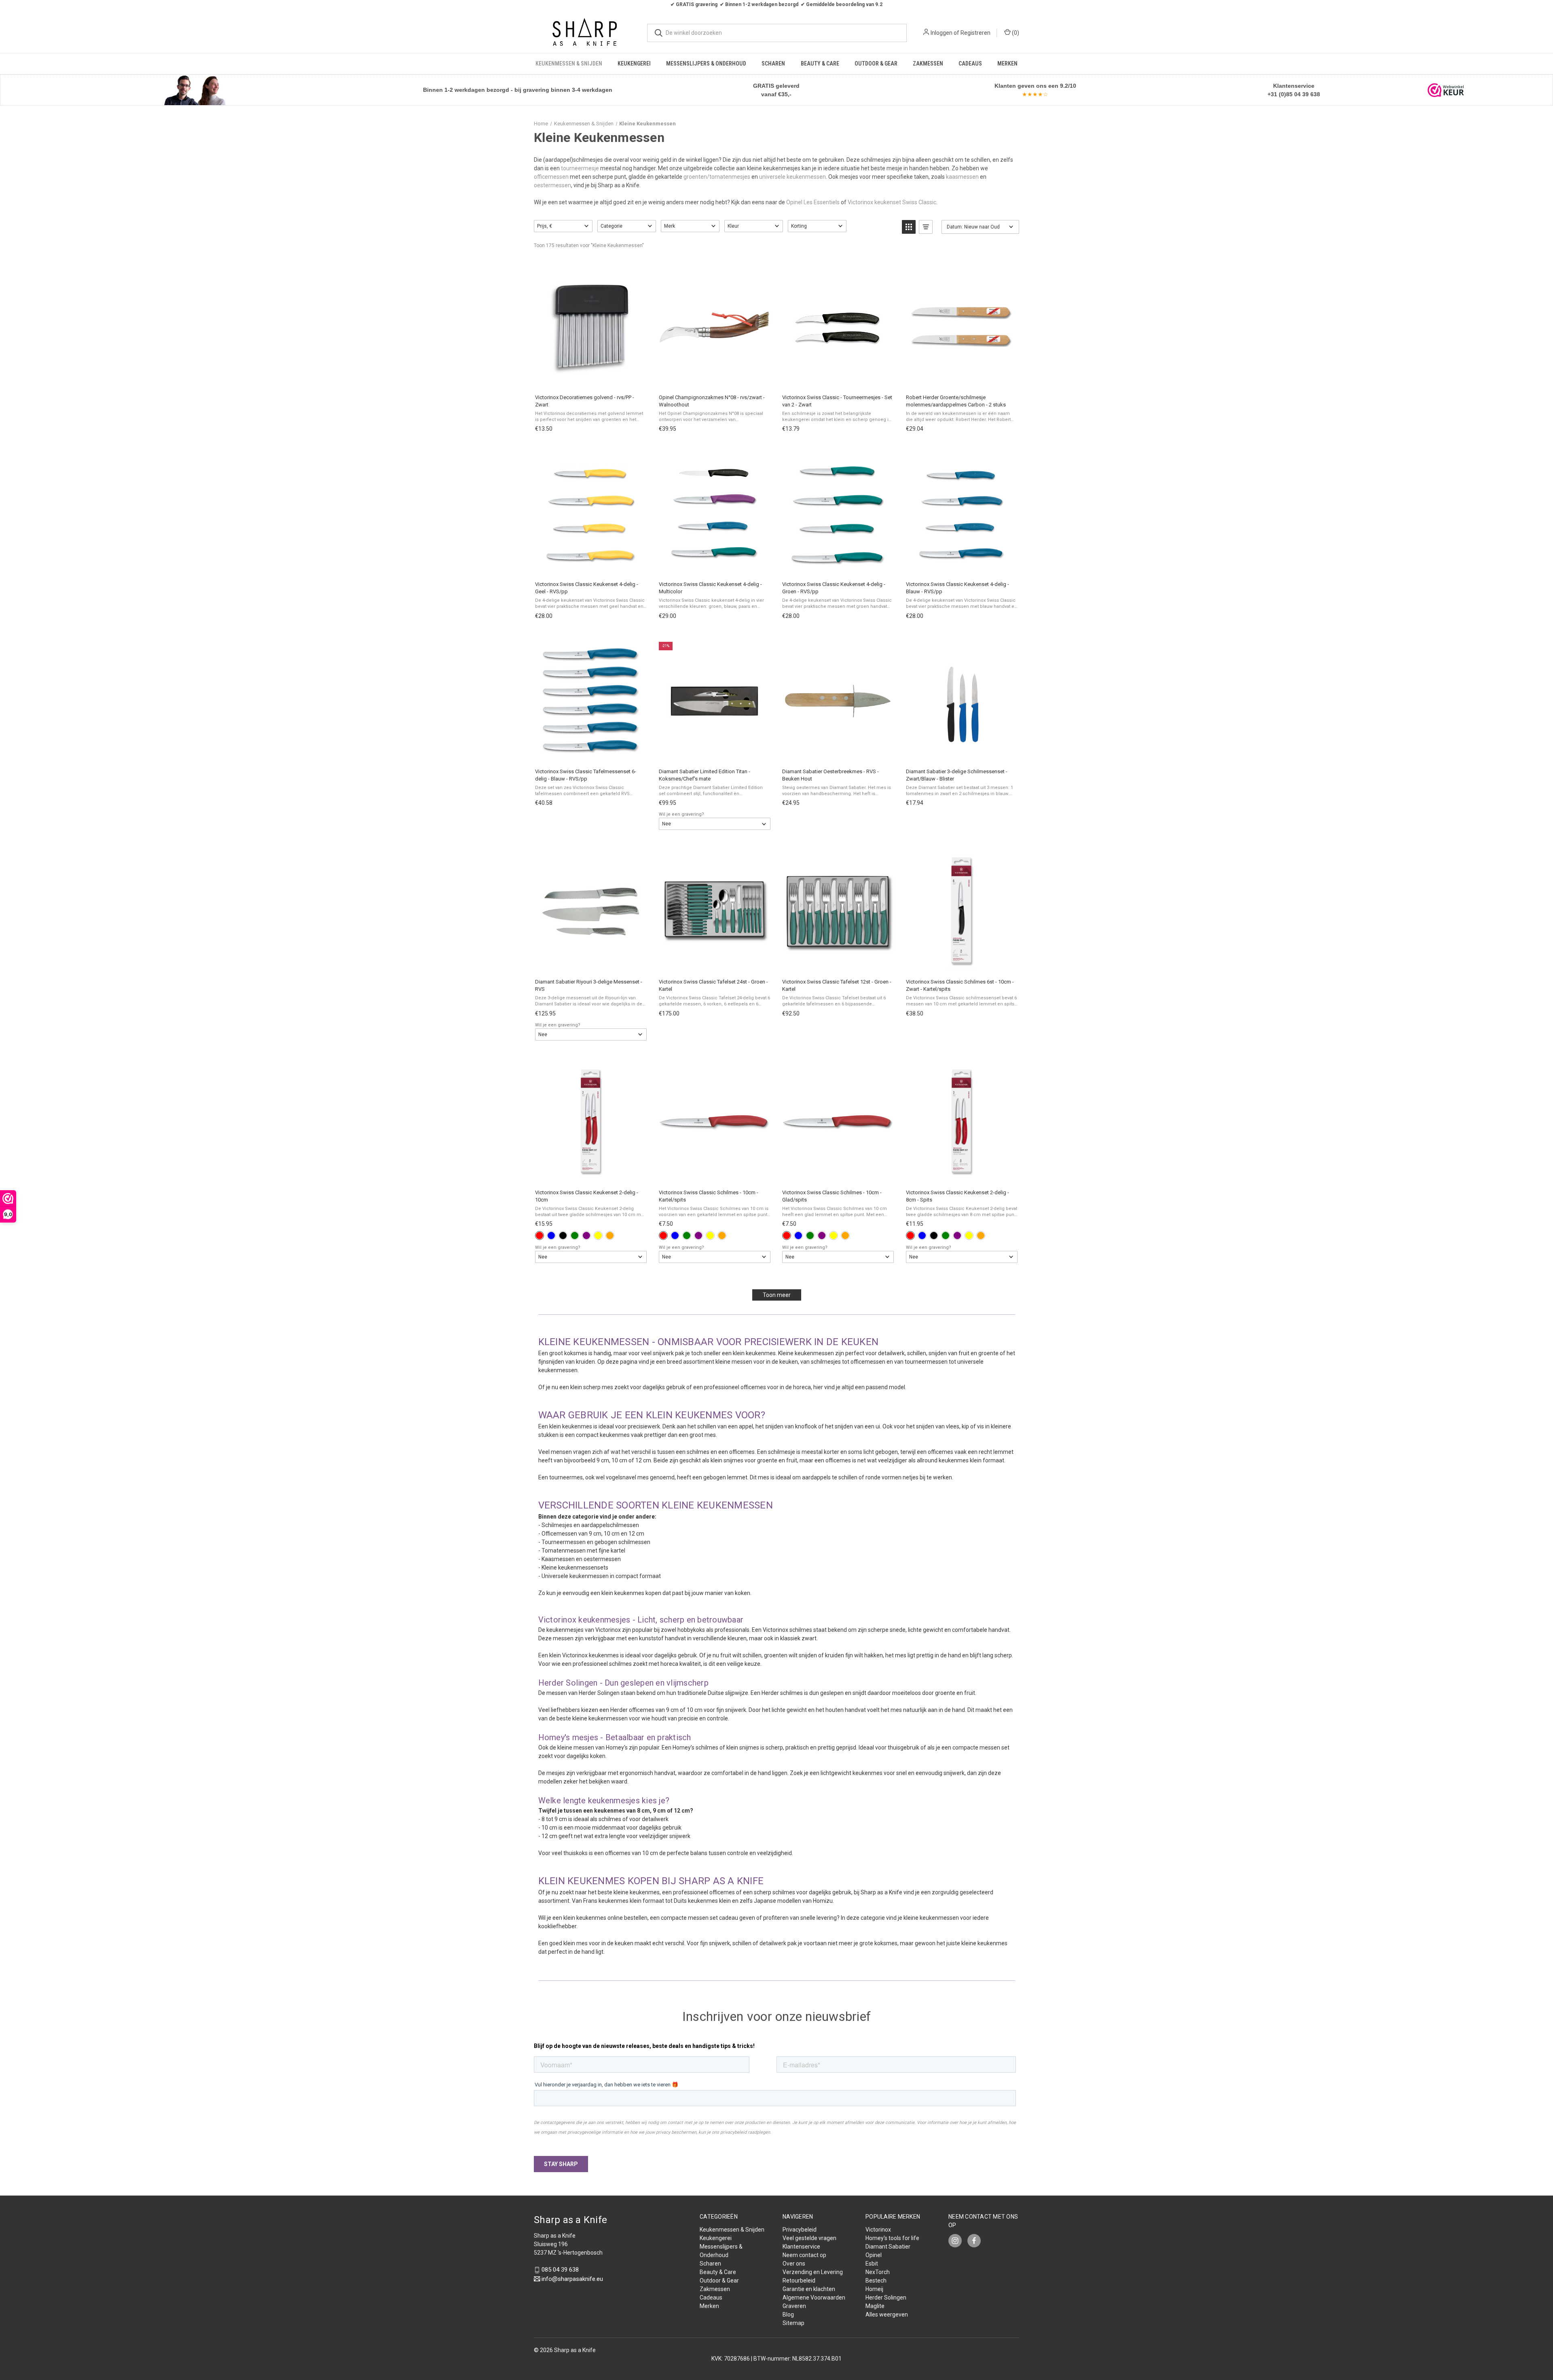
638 (1314, 94)
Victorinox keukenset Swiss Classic (892, 202)
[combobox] (777, 33)
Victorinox (878, 2230)
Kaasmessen (559, 1559)
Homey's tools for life (892, 2238)
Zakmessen (928, 63)
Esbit (872, 2264)
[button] (195, 90)
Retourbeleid (799, 2281)
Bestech (876, 2281)
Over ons (794, 2264)
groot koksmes (568, 1353)
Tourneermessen (564, 1542)
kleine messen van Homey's (592, 1747)
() (1015, 33)
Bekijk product (714, 1174)
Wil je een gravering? (681, 814)
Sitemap (793, 2323)
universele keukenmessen (792, 177)
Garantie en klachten (809, 2289)
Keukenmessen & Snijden (569, 63)
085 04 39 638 (560, 2270)
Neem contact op (804, 2255)
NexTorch (878, 2272)
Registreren (975, 33)
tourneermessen (927, 1362)
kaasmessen (962, 177)
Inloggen (942, 33)
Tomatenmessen (564, 1551)
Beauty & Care (820, 63)
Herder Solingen (599, 1693)
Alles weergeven (887, 2314)
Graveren (794, 2306)
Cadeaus (970, 63)
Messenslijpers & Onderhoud (706, 63)
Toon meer (777, 1295)
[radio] (540, 1235)
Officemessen (560, 1534)
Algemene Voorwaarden (814, 2297)
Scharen (773, 63)
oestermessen (552, 185)
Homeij (874, 2289)
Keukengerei (634, 63)
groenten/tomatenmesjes (717, 177)
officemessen (551, 177)
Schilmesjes (558, 1525)
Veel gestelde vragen (809, 2238)
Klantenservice (801, 2247)
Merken (1007, 63)
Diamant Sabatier (888, 2247)
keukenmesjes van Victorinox (584, 1630)
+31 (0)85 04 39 (1288, 94)
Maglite (875, 2306)
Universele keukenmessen (575, 1576)
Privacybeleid (800, 2230)
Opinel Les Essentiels (813, 202)
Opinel (874, 2255)
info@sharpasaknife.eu (572, 2279)
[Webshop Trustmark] (1446, 90)
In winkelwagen (590, 379)
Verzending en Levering (813, 2272)
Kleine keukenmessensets (575, 1568)
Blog (788, 2314)
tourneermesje (580, 168)
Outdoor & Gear (876, 63)
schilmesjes (826, 1362)
